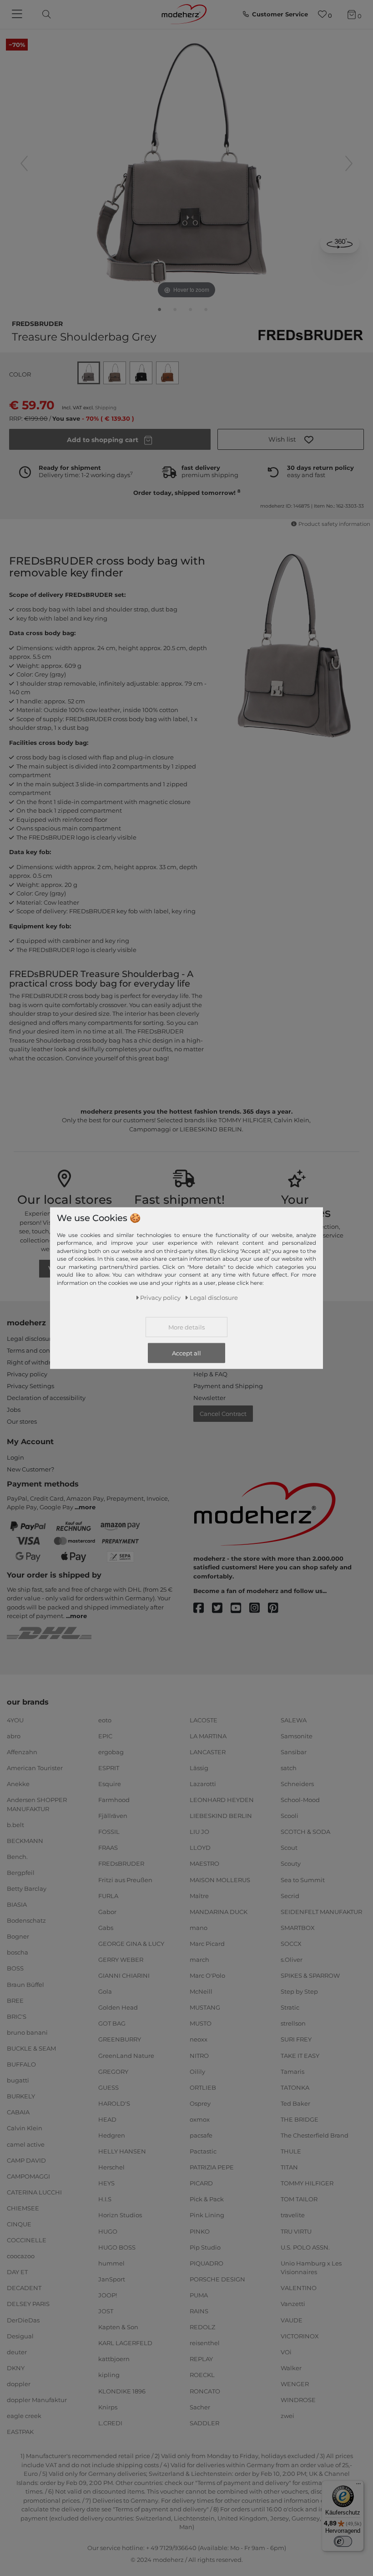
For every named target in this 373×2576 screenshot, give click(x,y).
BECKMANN (25, 1841)
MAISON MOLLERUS (220, 1879)
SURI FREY (296, 2039)
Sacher (200, 2407)
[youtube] (240, 1608)
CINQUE (19, 2224)
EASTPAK (20, 2432)
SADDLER (204, 2423)
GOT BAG (112, 2023)
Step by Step (299, 1991)
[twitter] (221, 1608)
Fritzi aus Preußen (125, 1879)
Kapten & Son (118, 2327)
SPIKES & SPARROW (310, 1975)
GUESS (108, 2087)
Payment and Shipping (228, 1386)
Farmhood (114, 1800)
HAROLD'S (114, 2103)
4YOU (15, 1720)
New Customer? (30, 1469)
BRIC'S (17, 2016)
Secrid (290, 1895)
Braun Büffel (25, 1984)
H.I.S (105, 2199)
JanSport (112, 2279)
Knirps (108, 2407)
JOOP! (108, 2295)
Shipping (106, 408)
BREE (15, 2000)
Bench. (17, 1857)
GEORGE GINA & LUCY (131, 1944)
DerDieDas (23, 2320)
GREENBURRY (120, 2039)
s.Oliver (292, 1960)
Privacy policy (27, 1374)
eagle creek (24, 2416)
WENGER (295, 2384)
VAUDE (292, 2320)
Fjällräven (113, 1816)
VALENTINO (299, 2288)
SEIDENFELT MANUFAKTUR (321, 1911)
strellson (293, 2023)
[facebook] (203, 1608)
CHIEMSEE (23, 2208)
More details (186, 1327)
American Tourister (35, 1768)
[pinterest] (277, 1608)
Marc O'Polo (207, 1975)
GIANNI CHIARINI (124, 1975)
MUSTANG (205, 2007)
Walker (291, 2368)
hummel (111, 2263)
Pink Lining (207, 2215)
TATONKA (295, 2087)
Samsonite (297, 1736)
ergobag (111, 1752)
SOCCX (291, 1944)
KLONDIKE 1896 (122, 2391)
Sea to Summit (303, 1879)
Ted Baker (295, 2103)
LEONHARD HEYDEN (222, 1800)
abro (14, 1736)
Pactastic (203, 2151)
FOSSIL (109, 1832)
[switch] (343, 2541)
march (199, 1960)
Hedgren (112, 2135)
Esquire (110, 1784)
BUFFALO (21, 2064)
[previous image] (24, 163)
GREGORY (113, 2071)
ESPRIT (109, 1768)
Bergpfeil (21, 1873)
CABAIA (18, 2112)
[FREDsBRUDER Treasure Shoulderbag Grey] (160, 311)
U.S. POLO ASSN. (305, 2247)
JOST (106, 2311)
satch (289, 1768)
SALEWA (294, 1720)
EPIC (105, 1736)
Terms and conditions (39, 1350)
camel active (26, 2144)
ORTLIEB (203, 2087)
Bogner (18, 1936)
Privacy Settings (30, 1386)
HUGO (108, 2231)
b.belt (15, 1824)
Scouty (291, 1863)
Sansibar (294, 1752)
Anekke (18, 1784)
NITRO (199, 2055)
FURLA (108, 1895)
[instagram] (259, 1608)
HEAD (107, 2119)
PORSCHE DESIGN (217, 2279)
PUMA (199, 2295)
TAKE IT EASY (300, 2055)
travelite (293, 2215)
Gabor (107, 1911)
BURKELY (21, 2096)
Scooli (290, 1816)
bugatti (18, 2080)
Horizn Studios (120, 2215)
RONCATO (205, 2391)
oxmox (200, 2119)
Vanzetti (293, 2304)
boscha (18, 1952)
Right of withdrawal (36, 1362)
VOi (286, 2352)
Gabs (106, 1928)
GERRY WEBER (121, 1960)
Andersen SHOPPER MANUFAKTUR (37, 1804)
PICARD (201, 2183)
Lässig (199, 1768)
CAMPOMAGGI (28, 2176)
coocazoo (21, 2256)
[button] (291, 439)
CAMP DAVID (26, 2160)
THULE (291, 2151)
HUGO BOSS (117, 2247)
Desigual (20, 2336)
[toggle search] (44, 14)
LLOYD (200, 1848)
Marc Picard (207, 1944)
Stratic (290, 2007)
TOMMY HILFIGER (307, 2183)
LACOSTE (204, 1720)
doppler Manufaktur (37, 2400)
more (87, 1507)
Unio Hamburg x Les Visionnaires (311, 2268)
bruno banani (27, 2032)
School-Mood (300, 1800)
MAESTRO (204, 1863)
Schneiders (297, 1784)
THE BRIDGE (300, 2119)
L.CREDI (110, 2423)
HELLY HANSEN (122, 2151)
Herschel (111, 2167)
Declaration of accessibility (46, 1398)
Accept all (186, 1353)
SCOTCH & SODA (305, 1832)
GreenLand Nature (126, 2055)
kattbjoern (114, 2359)
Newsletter (209, 1398)
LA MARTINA (208, 1736)
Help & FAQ (210, 1374)
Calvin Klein (25, 2128)
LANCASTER (208, 1752)
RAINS (199, 2311)
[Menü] (358, 2486)
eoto (105, 1720)
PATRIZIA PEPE (212, 2167)
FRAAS (108, 1848)
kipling (109, 2375)
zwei (287, 2416)
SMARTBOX (298, 1928)
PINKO (200, 2231)
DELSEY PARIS (28, 2304)
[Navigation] (18, 15)
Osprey (200, 2103)
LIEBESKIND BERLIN (221, 1816)
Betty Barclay (27, 1889)
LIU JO (199, 1832)
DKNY (16, 2368)
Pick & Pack (207, 2199)
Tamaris (292, 2071)
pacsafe (201, 2135)
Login (15, 1457)
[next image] (349, 163)
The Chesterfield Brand (315, 2135)
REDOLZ (202, 2327)
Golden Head (118, 2007)
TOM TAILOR (299, 2199)
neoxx (199, 2039)
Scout (289, 1848)
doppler (19, 2384)
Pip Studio (205, 2247)
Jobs (14, 1410)
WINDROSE (298, 2400)
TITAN (289, 2167)
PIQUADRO (207, 2263)
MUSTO (201, 2023)
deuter (17, 2352)
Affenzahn (22, 1752)
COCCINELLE (27, 2240)
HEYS (106, 2183)
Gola (105, 1991)
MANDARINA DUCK (219, 1911)
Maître (199, 1895)
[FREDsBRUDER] (310, 335)
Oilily (197, 2071)
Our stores (22, 1421)
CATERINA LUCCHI (34, 2192)
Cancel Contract (223, 1414)
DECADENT (24, 2288)
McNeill (201, 1991)
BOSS (15, 1968)
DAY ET (17, 2272)
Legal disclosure (31, 1339)
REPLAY (201, 2359)
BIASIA (17, 1904)
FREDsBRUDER (37, 323)
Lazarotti (203, 1784)
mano (199, 1928)
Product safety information (334, 524)
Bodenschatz (26, 1920)
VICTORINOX (300, 2336)
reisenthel (205, 2343)
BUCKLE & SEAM (31, 2048)
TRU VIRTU (296, 2231)
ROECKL (202, 2375)
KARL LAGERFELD (125, 2343)
